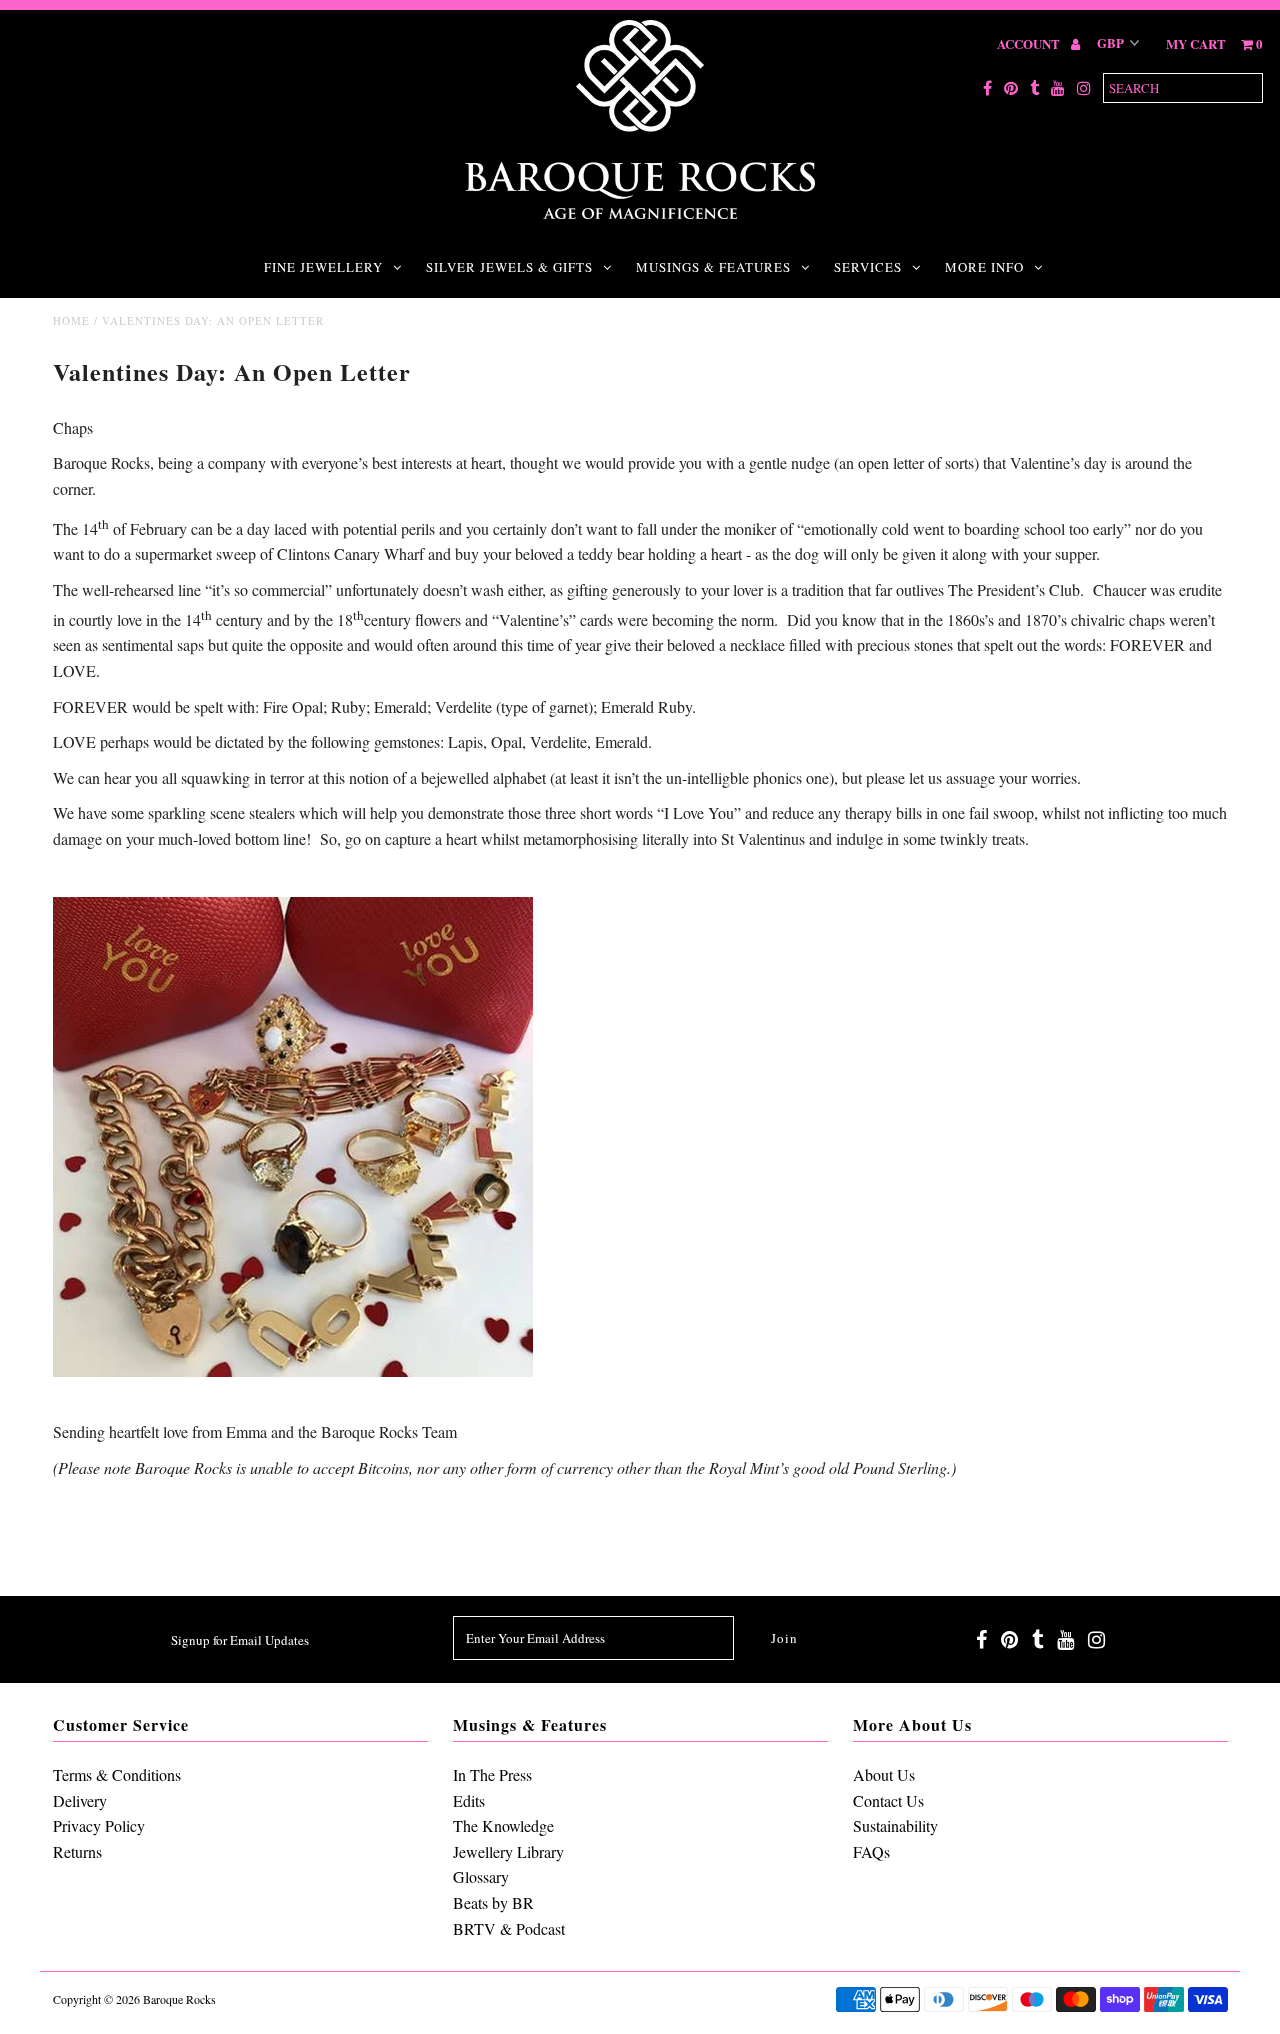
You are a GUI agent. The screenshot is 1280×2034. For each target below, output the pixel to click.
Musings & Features (713, 267)
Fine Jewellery (323, 267)
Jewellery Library (508, 1851)
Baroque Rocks (179, 1999)
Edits (469, 1800)
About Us (884, 1774)
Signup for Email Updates (240, 1640)
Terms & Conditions (117, 1774)
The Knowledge (503, 1825)
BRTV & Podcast (509, 1928)
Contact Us (888, 1800)
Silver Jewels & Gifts (509, 267)
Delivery (80, 1800)
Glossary (481, 1876)
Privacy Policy (99, 1825)
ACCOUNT (1030, 43)
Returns (77, 1851)
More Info (984, 267)
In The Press (492, 1774)
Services (868, 267)
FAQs (871, 1851)
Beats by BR (493, 1902)
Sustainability (895, 1825)
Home (71, 320)
